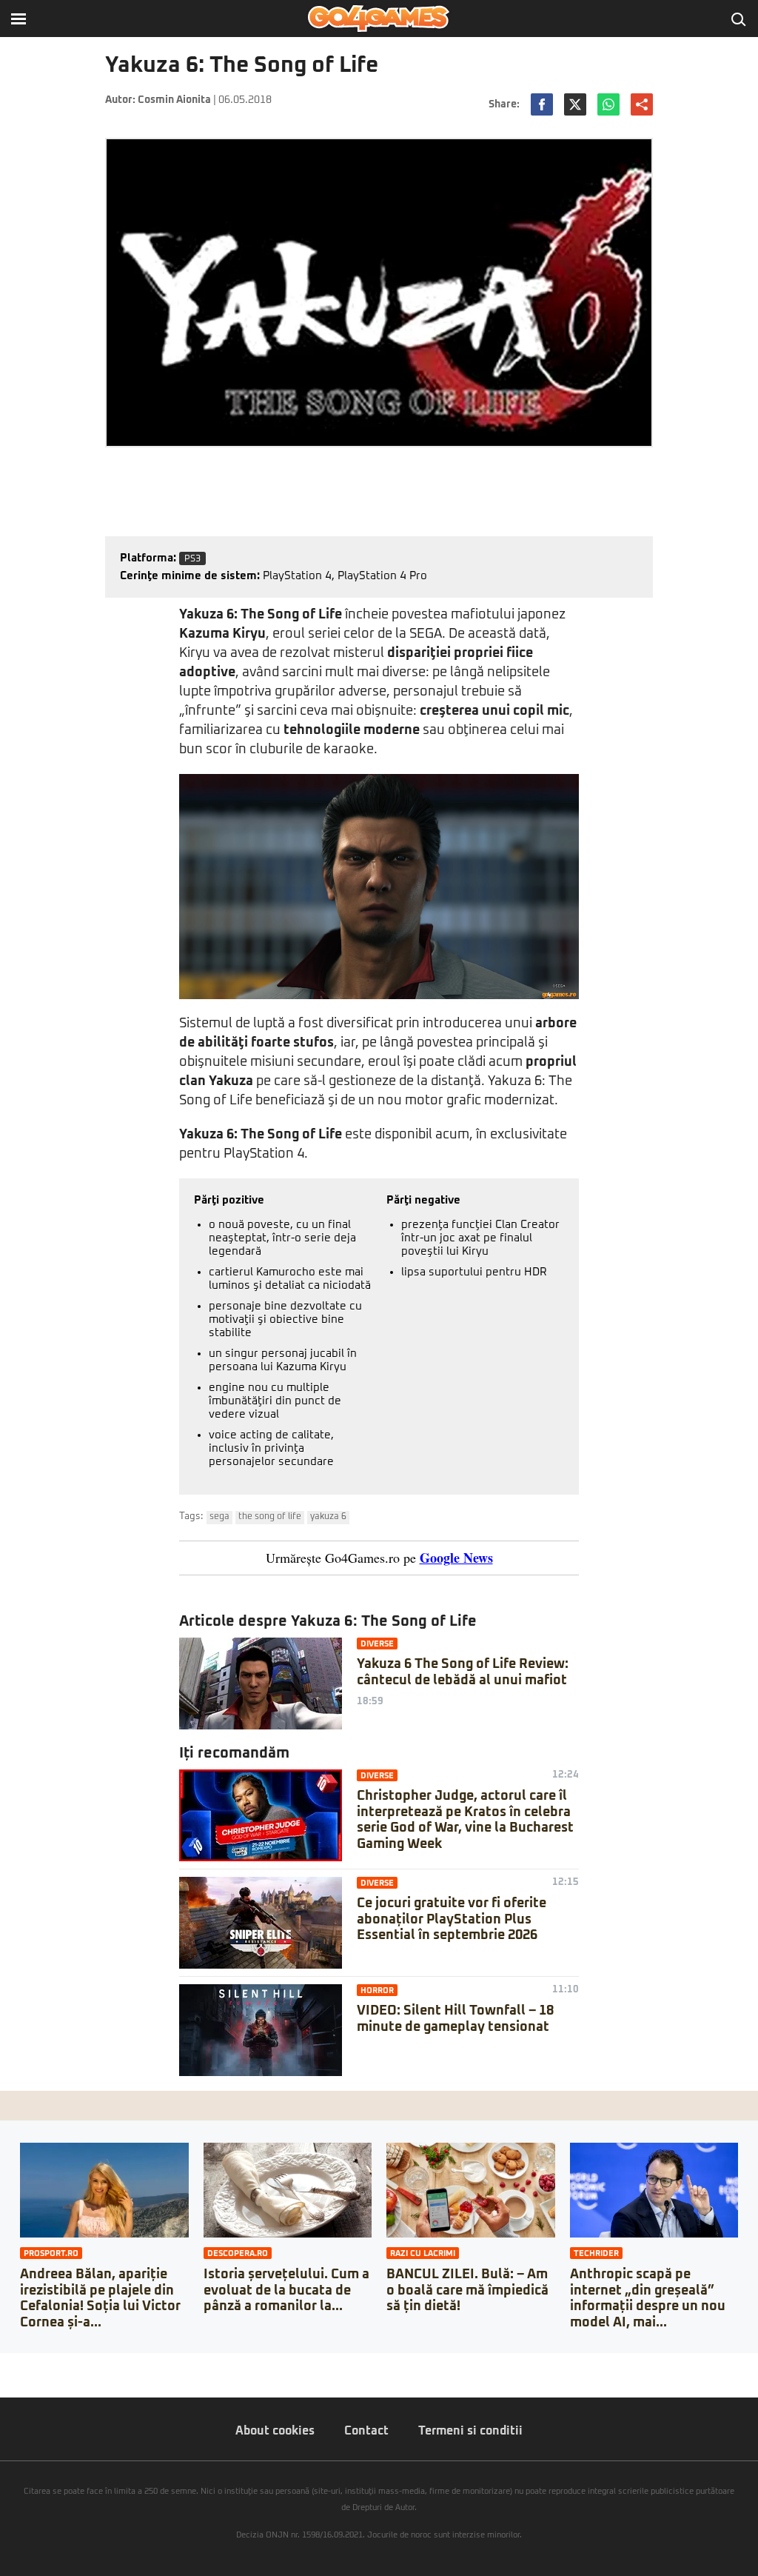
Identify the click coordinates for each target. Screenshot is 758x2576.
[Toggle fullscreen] (28, 2364)
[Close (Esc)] (4, 2364)
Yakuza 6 (328, 1517)
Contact (366, 2431)
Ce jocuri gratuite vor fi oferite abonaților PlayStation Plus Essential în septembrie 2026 (452, 1919)
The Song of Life (270, 1517)
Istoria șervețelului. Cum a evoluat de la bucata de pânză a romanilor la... (286, 2290)
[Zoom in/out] (40, 2364)
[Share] (16, 2364)
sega (219, 1517)
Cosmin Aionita (174, 100)
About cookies (275, 2431)
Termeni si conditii (470, 2431)
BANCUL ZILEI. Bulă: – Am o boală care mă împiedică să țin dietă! (467, 2290)
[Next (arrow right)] (16, 2379)
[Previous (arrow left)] (4, 2379)
